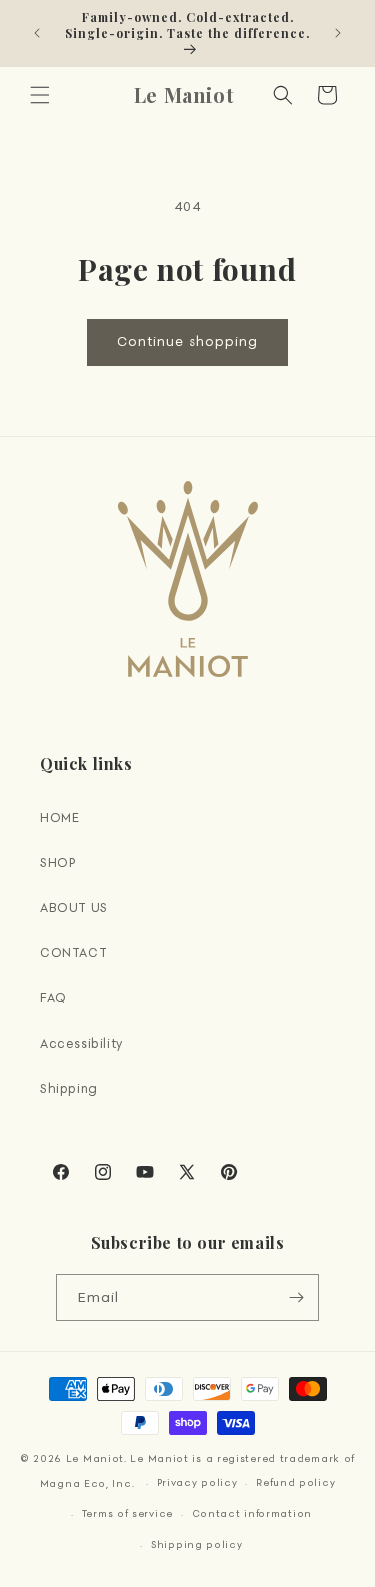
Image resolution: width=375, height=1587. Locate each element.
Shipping (69, 1088)
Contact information (252, 1513)
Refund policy (295, 1482)
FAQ (53, 997)
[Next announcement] (338, 33)
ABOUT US (74, 907)
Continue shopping (187, 341)
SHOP (58, 862)
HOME (59, 817)
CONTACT (73, 952)
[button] (40, 95)
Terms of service (127, 1513)
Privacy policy (197, 1482)
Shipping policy (197, 1544)
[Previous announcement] (37, 33)
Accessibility (81, 1043)
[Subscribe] (296, 1297)
